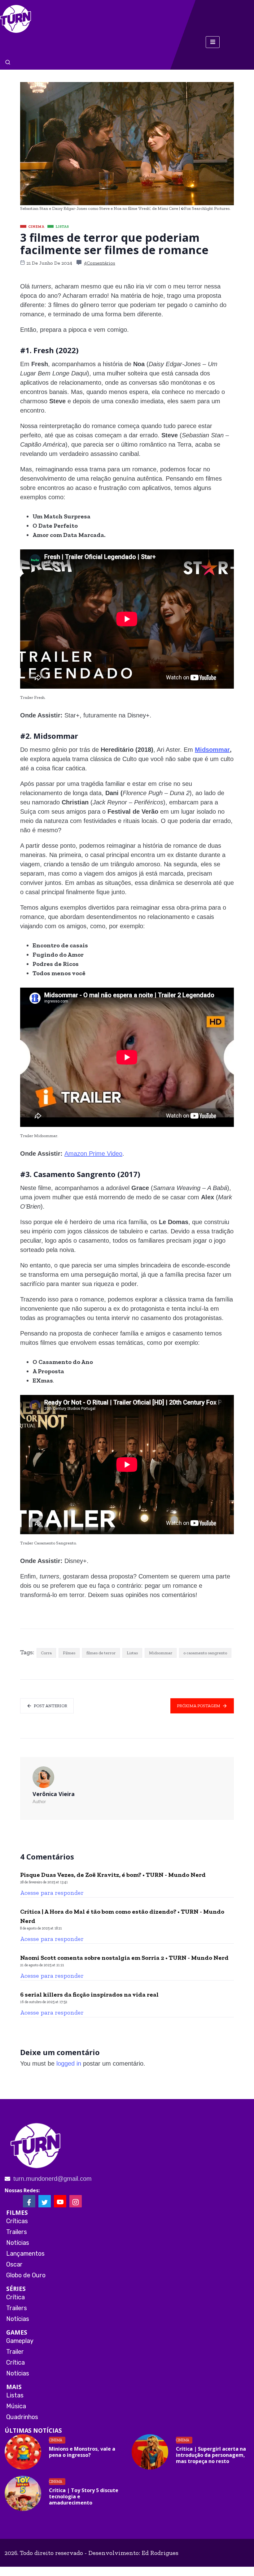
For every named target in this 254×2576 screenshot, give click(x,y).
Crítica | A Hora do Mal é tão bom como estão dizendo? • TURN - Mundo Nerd (122, 1916)
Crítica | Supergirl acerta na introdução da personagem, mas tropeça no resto (211, 2455)
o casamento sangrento (205, 1653)
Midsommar (212, 750)
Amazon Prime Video (93, 1154)
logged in (69, 2063)
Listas (132, 1653)
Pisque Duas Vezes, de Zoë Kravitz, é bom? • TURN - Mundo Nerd (113, 1875)
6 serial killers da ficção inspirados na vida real (89, 1994)
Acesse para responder (52, 1893)
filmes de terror (101, 1653)
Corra (46, 1653)
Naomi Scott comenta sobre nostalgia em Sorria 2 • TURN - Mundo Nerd (124, 1958)
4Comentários (100, 263)
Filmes (69, 1653)
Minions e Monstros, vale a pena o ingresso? (82, 2452)
